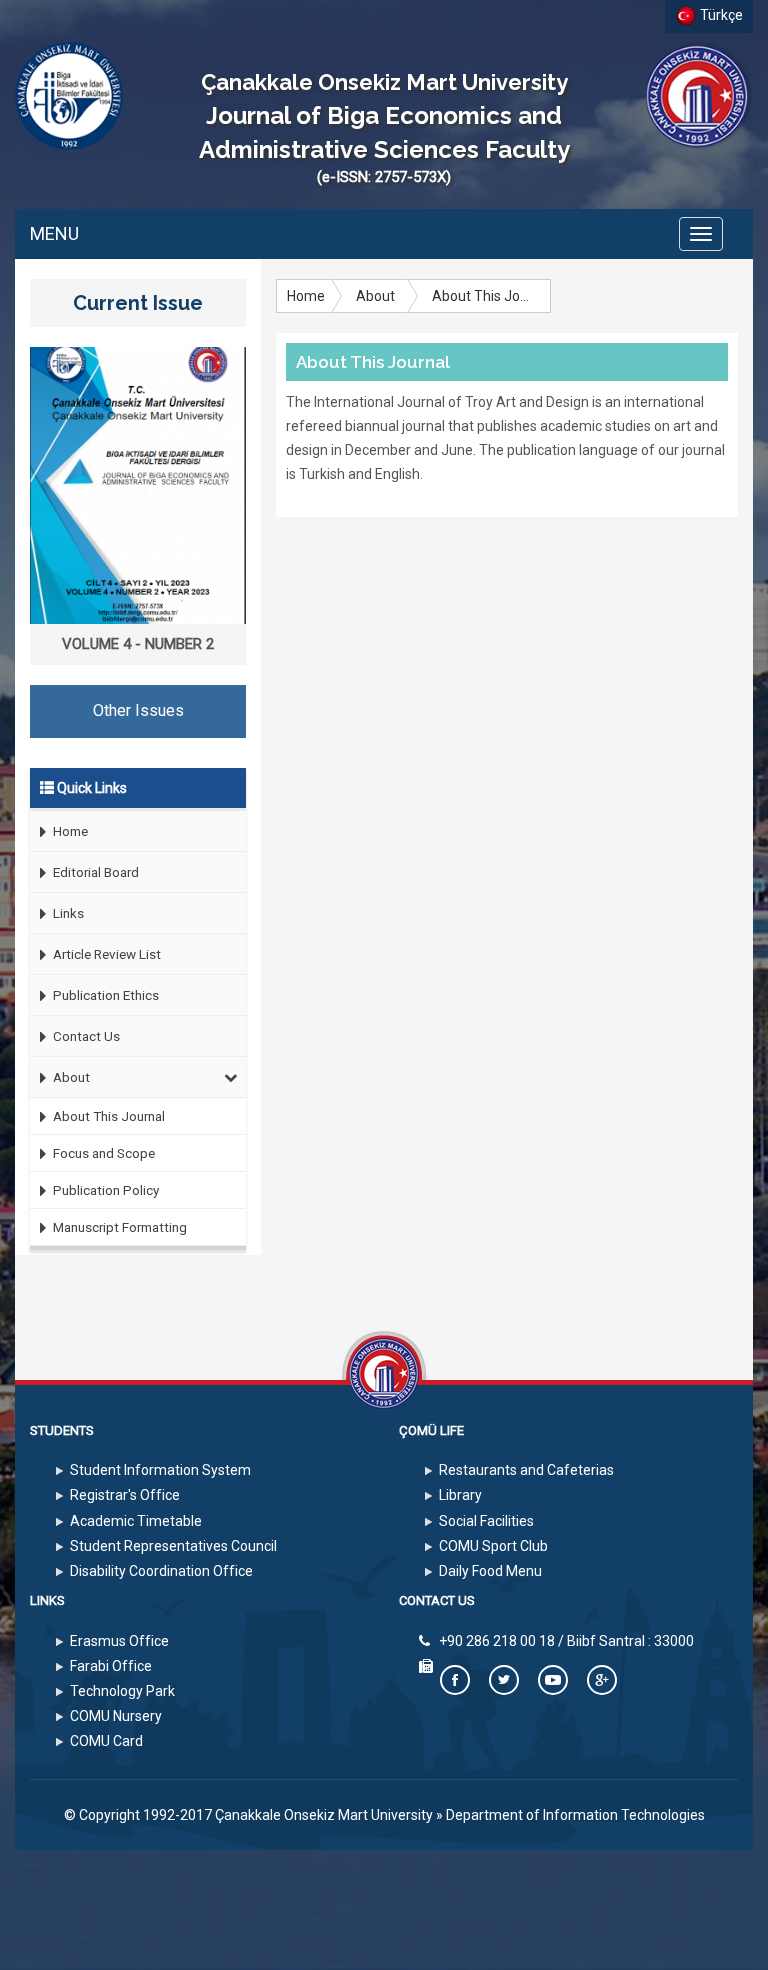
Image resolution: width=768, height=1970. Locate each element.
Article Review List (105, 954)
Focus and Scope (102, 1153)
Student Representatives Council (173, 1546)
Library (460, 1495)
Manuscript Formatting (118, 1227)
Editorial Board (94, 872)
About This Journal (107, 1116)
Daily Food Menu (490, 1571)
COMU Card (106, 1741)
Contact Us (85, 1036)
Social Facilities (486, 1521)
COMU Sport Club (493, 1546)
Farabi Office (111, 1666)
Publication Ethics (104, 995)
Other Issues (138, 710)
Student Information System (160, 1470)
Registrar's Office (125, 1495)
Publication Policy (104, 1190)
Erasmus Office (119, 1641)
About (70, 1077)
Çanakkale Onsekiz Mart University (324, 1815)
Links (67, 913)
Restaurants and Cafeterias (526, 1470)
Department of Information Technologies (575, 1815)
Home (69, 831)
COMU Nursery (116, 1716)
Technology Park (122, 1691)
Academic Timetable (136, 1521)
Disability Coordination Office (161, 1571)
